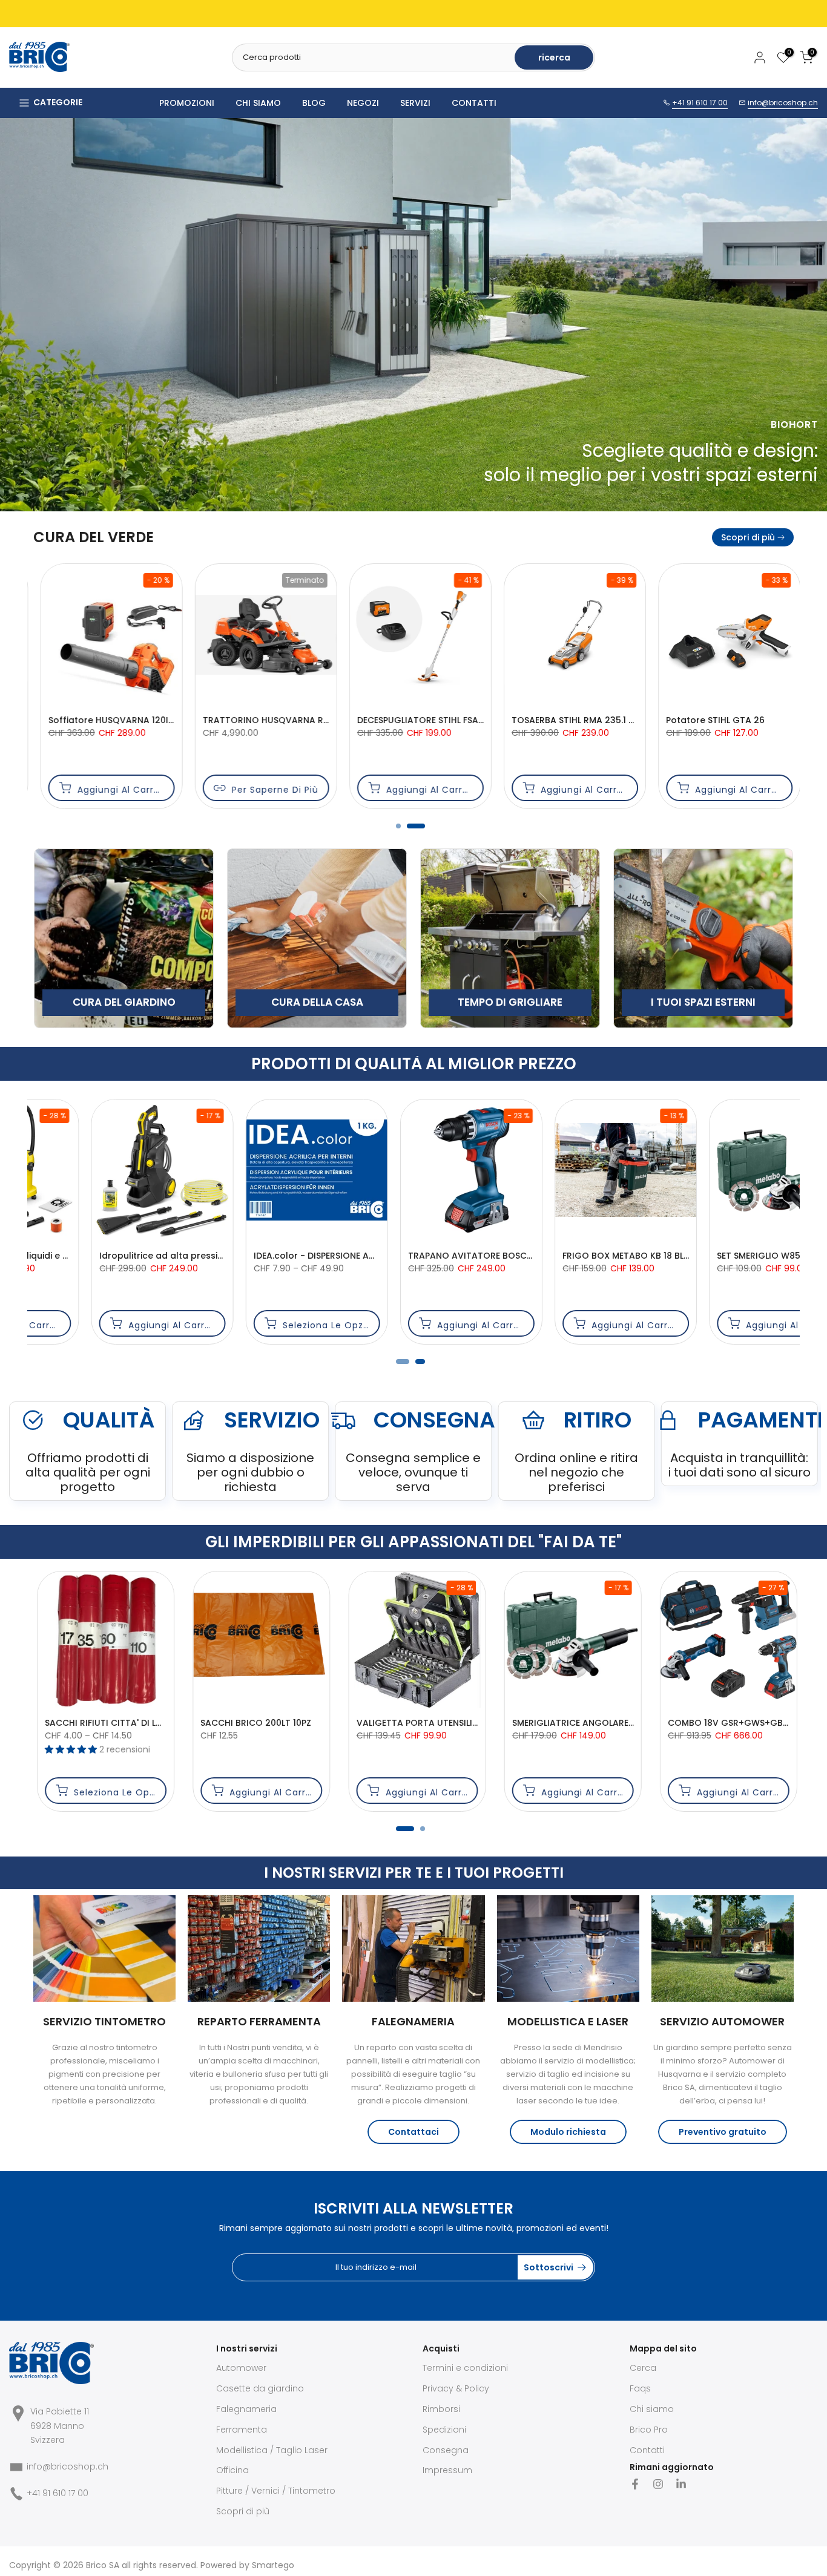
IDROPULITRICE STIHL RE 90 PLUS (573, 1256)
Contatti (647, 2450)
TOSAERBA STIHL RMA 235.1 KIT (416, 720)
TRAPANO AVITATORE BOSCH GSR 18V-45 (131, 1256)
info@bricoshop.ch (783, 103)
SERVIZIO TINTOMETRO (104, 2021)
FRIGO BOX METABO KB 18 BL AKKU (269, 1256)
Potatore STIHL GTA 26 (554, 720)
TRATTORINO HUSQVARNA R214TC (115, 720)
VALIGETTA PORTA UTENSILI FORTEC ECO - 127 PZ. (457, 1723)
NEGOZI (363, 103)
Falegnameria (246, 2409)
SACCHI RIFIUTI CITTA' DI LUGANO (113, 1723)
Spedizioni (444, 2430)
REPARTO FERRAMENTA (259, 2021)
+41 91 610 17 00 (700, 103)
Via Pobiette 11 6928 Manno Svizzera (60, 2426)
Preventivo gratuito (723, 2132)
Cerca (643, 2368)
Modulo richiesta (568, 2132)
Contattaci (413, 2132)
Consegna (446, 2450)
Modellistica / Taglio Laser (272, 2450)
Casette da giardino (260, 2388)
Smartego (273, 2565)
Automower (241, 2368)
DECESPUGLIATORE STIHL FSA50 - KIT (274, 720)
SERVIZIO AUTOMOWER (722, 2021)
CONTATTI (474, 103)
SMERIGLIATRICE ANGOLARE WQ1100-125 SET (602, 1723)
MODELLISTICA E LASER (568, 2021)
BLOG (314, 103)
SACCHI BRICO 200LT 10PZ (252, 1723)
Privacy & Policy (456, 2388)
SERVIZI (415, 103)
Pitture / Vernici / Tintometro (276, 2491)
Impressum (447, 2470)
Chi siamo (652, 2409)
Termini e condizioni (465, 2368)
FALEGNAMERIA (413, 2021)
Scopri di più (748, 537)
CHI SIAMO (258, 103)
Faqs (640, 2388)
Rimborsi (441, 2409)
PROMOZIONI (187, 103)
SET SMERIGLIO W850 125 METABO (422, 1256)
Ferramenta (242, 2430)
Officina (232, 2470)
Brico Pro (649, 2430)
